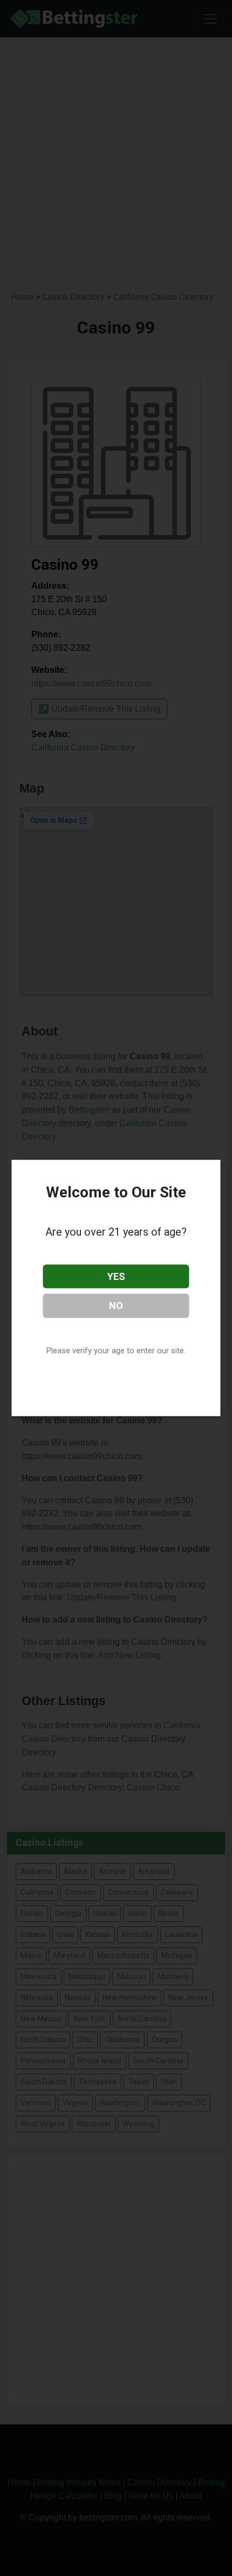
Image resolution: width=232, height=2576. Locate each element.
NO (116, 1306)
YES (116, 1276)
